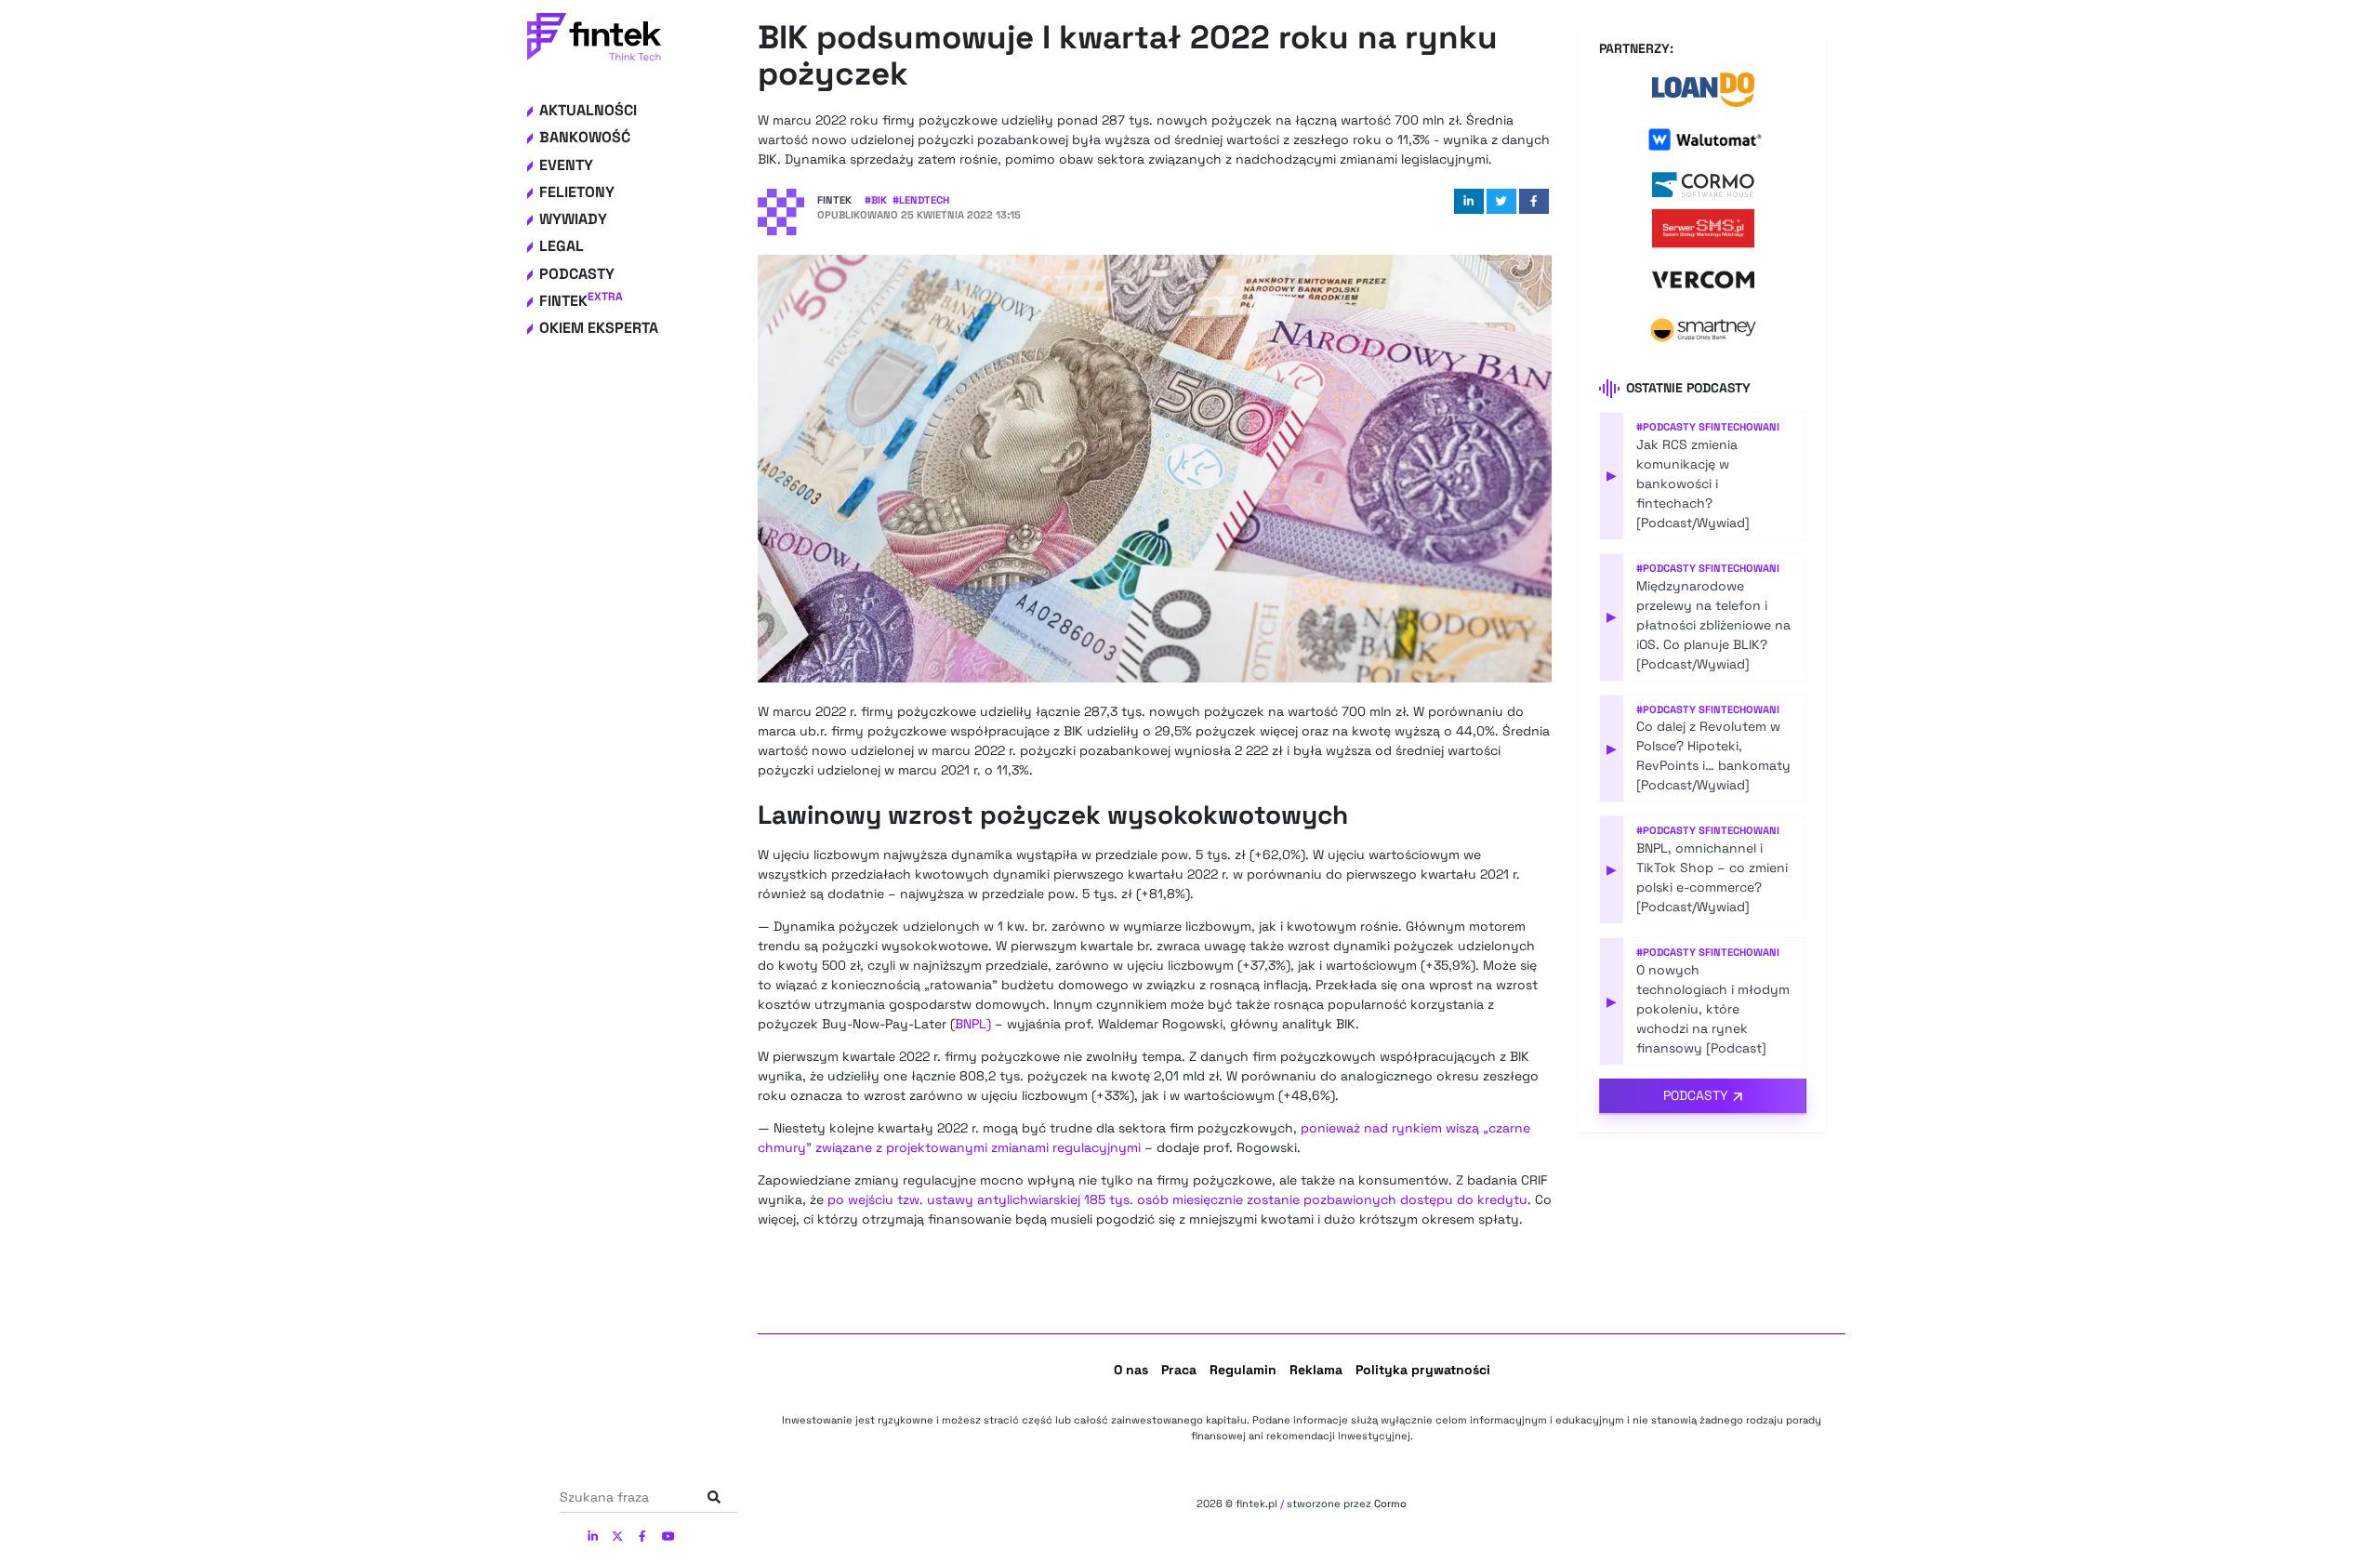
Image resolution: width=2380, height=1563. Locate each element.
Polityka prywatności (1423, 1370)
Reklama (1316, 1370)
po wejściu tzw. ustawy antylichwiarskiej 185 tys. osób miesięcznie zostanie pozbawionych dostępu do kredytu (1177, 1199)
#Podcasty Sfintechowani (1708, 427)
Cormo (1390, 1503)
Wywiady (573, 219)
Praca (1179, 1370)
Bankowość (585, 137)
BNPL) (973, 1024)
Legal (562, 246)
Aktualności (588, 110)
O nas (1131, 1370)
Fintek (581, 301)
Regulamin (1243, 1370)
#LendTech (921, 200)
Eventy (566, 165)
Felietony (577, 192)
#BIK (876, 200)
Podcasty (577, 274)
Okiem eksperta (599, 328)
